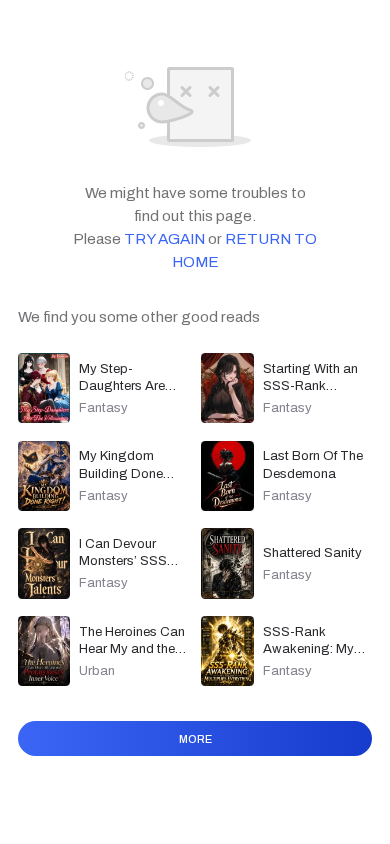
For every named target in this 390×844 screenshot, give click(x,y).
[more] (195, 764)
